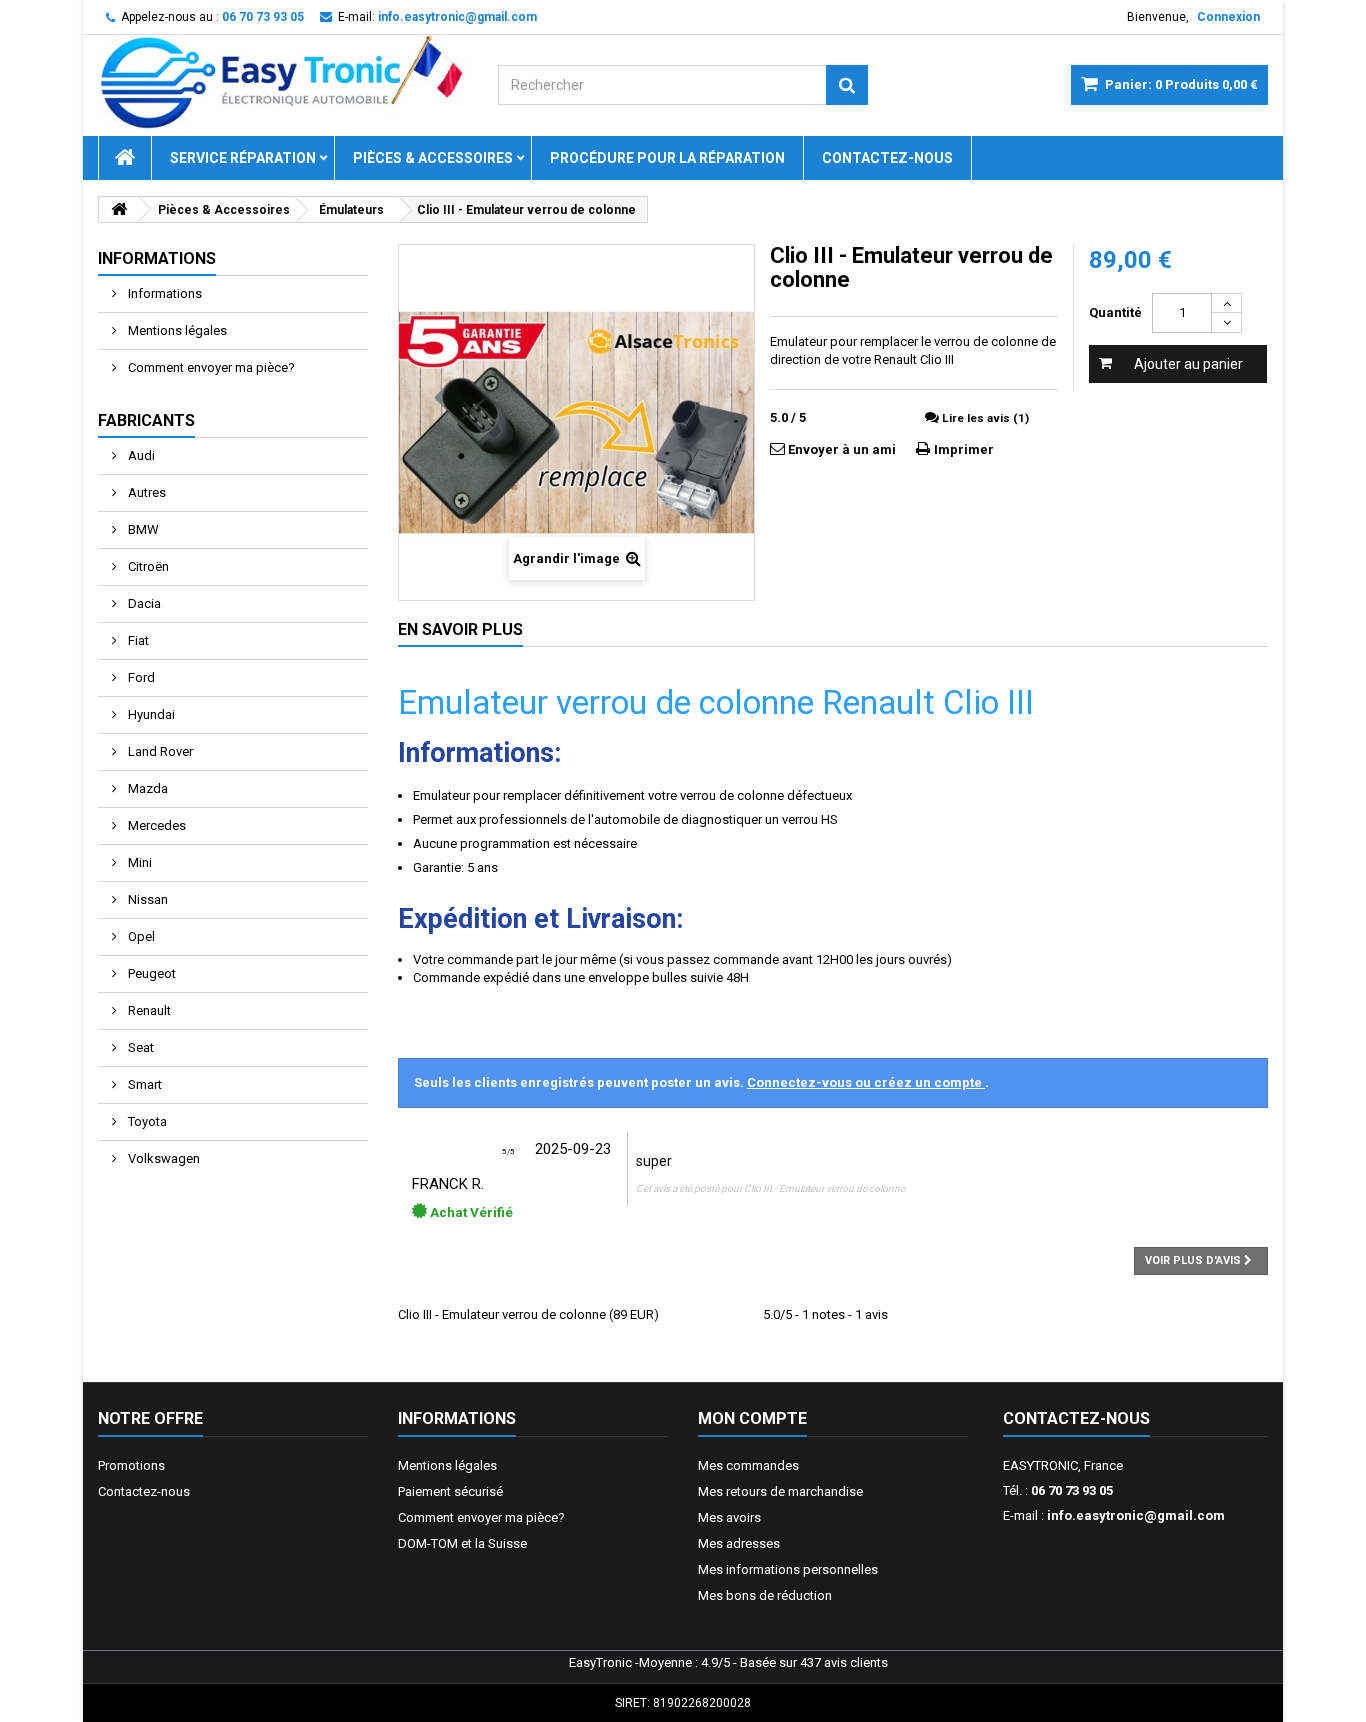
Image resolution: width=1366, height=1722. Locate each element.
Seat (139, 1047)
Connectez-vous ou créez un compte (866, 1082)
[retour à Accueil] (119, 209)
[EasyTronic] (283, 83)
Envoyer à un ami (842, 449)
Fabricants (146, 420)
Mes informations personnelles (788, 1569)
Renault (148, 1010)
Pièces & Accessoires (433, 158)
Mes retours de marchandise (780, 1491)
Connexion (1228, 17)
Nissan (146, 899)
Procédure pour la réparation (667, 158)
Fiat (137, 640)
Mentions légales (176, 330)
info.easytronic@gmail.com (1136, 1515)
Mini (138, 862)
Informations (157, 258)
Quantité (1115, 312)
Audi (140, 455)
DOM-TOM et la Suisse (462, 1543)
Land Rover (159, 751)
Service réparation (243, 158)
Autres (145, 492)
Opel (140, 936)
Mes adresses (739, 1543)
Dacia (143, 603)
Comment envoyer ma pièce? (210, 367)
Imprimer (964, 449)
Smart (143, 1084)
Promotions (131, 1465)
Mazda (146, 788)
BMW (142, 529)
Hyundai (150, 714)
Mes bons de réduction (765, 1595)
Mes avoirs (729, 1517)
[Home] (125, 158)
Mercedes (155, 825)
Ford (140, 677)
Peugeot (150, 973)
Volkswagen (162, 1158)
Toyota (146, 1121)
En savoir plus (460, 629)
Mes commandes (748, 1465)
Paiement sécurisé (450, 1491)
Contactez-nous (887, 158)
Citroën (147, 566)
